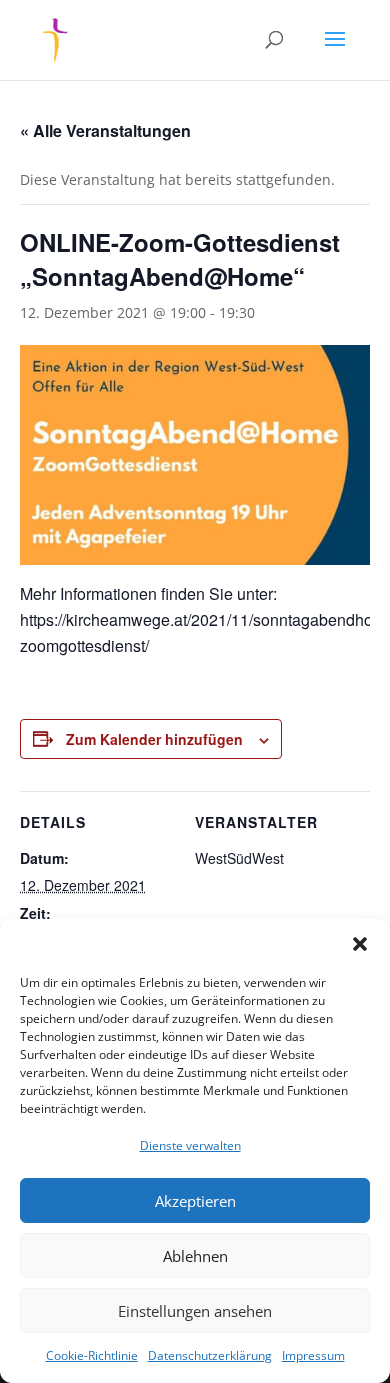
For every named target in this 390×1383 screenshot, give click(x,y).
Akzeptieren (195, 1201)
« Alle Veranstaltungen (105, 130)
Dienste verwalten (190, 1145)
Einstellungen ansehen (195, 1311)
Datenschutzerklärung (210, 1355)
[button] (360, 944)
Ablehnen (195, 1256)
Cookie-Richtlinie (92, 1355)
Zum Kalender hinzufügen (154, 739)
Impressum (313, 1355)
